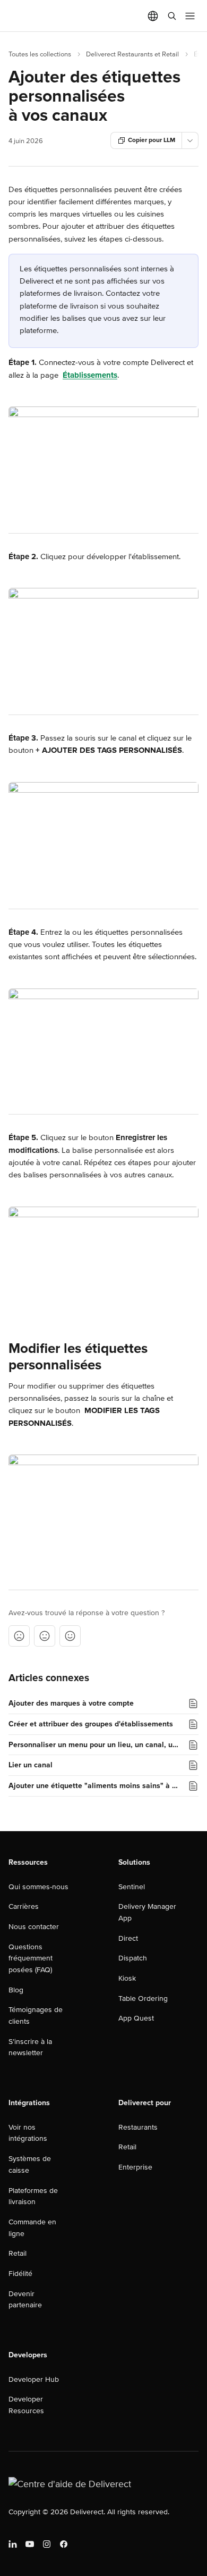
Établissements (90, 375)
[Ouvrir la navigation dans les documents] (190, 16)
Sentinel (132, 1887)
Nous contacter (34, 1927)
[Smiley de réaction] (70, 1636)
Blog (16, 1990)
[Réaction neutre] (45, 1636)
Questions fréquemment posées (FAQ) (31, 1958)
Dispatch (133, 1958)
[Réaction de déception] (19, 1636)
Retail (18, 2253)
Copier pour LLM (152, 140)
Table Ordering (143, 1999)
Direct (128, 1938)
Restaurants (138, 2127)
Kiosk (127, 1978)
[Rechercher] (172, 16)
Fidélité (20, 2274)
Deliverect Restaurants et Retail (132, 54)
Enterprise (135, 2167)
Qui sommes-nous (38, 1887)
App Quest (136, 2018)
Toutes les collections (40, 54)
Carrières (24, 1906)
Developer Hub (34, 2379)
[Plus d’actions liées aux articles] (190, 140)
